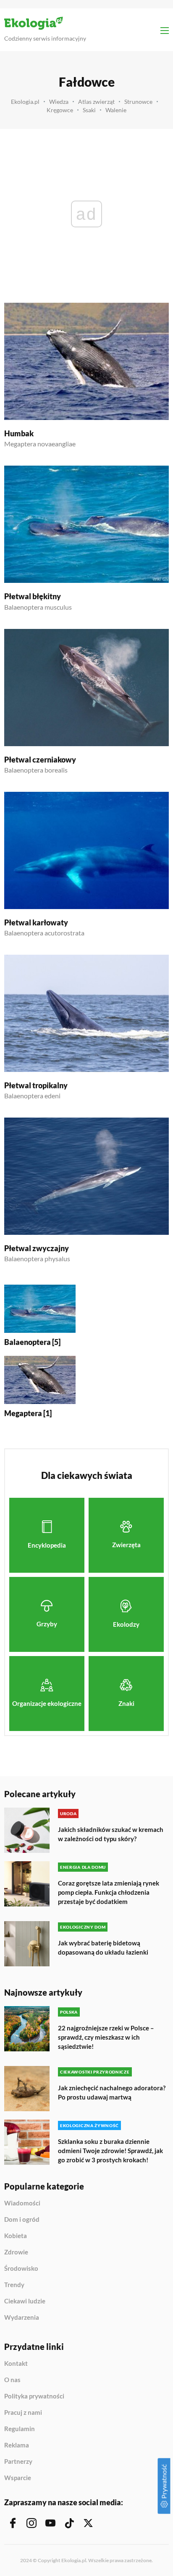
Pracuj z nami (23, 2413)
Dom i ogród (22, 2220)
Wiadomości (22, 2203)
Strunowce (138, 102)
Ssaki (89, 110)
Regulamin (20, 2429)
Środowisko (21, 2269)
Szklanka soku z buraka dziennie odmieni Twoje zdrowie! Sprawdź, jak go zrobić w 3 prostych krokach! (110, 2151)
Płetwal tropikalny (36, 1085)
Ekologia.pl (25, 102)
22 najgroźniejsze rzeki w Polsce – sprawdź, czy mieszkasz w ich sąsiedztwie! (106, 2037)
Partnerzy (18, 2462)
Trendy (14, 2285)
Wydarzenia (22, 2317)
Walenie (116, 110)
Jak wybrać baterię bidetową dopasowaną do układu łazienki (103, 1947)
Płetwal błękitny (33, 596)
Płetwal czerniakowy (40, 760)
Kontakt (16, 2364)
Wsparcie (18, 2478)
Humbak (19, 433)
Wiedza (59, 102)
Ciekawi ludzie (25, 2301)
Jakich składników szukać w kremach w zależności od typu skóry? (111, 1834)
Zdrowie (16, 2252)
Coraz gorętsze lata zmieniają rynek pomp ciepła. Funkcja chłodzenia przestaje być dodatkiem (109, 1892)
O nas (12, 2380)
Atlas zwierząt (96, 102)
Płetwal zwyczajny (37, 1248)
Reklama (17, 2445)
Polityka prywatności (34, 2396)
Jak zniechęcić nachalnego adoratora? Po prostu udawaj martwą (112, 2092)
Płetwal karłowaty (36, 922)
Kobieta (16, 2236)
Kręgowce (60, 110)
